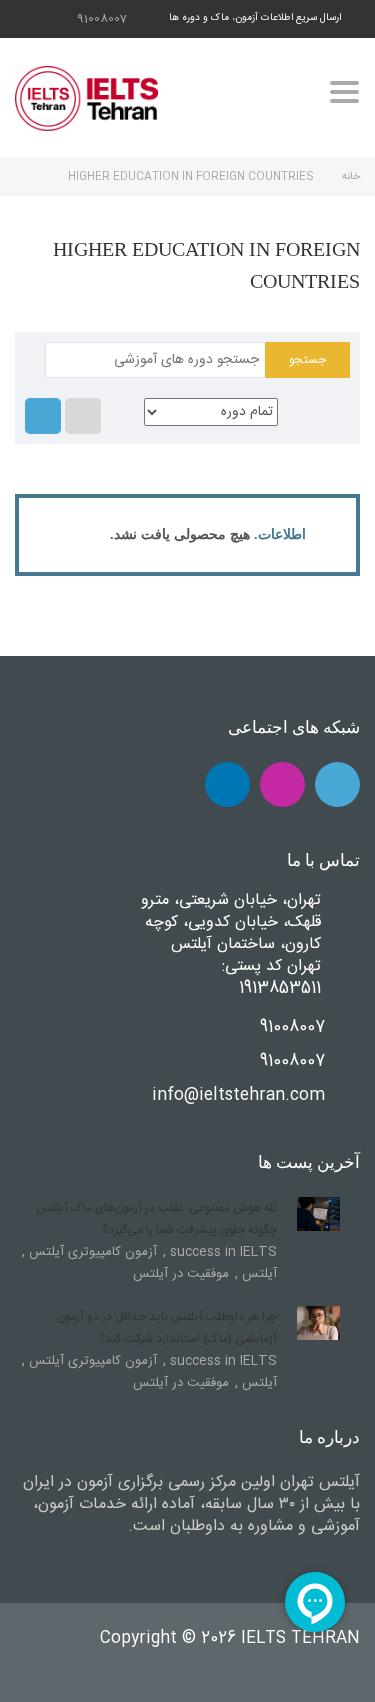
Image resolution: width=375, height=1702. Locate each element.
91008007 (102, 19)
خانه (351, 177)
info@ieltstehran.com (238, 1095)
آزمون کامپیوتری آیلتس (91, 1252)
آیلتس (257, 1274)
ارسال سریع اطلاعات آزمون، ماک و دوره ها (255, 18)
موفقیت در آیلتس (181, 1274)
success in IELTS (221, 1252)
